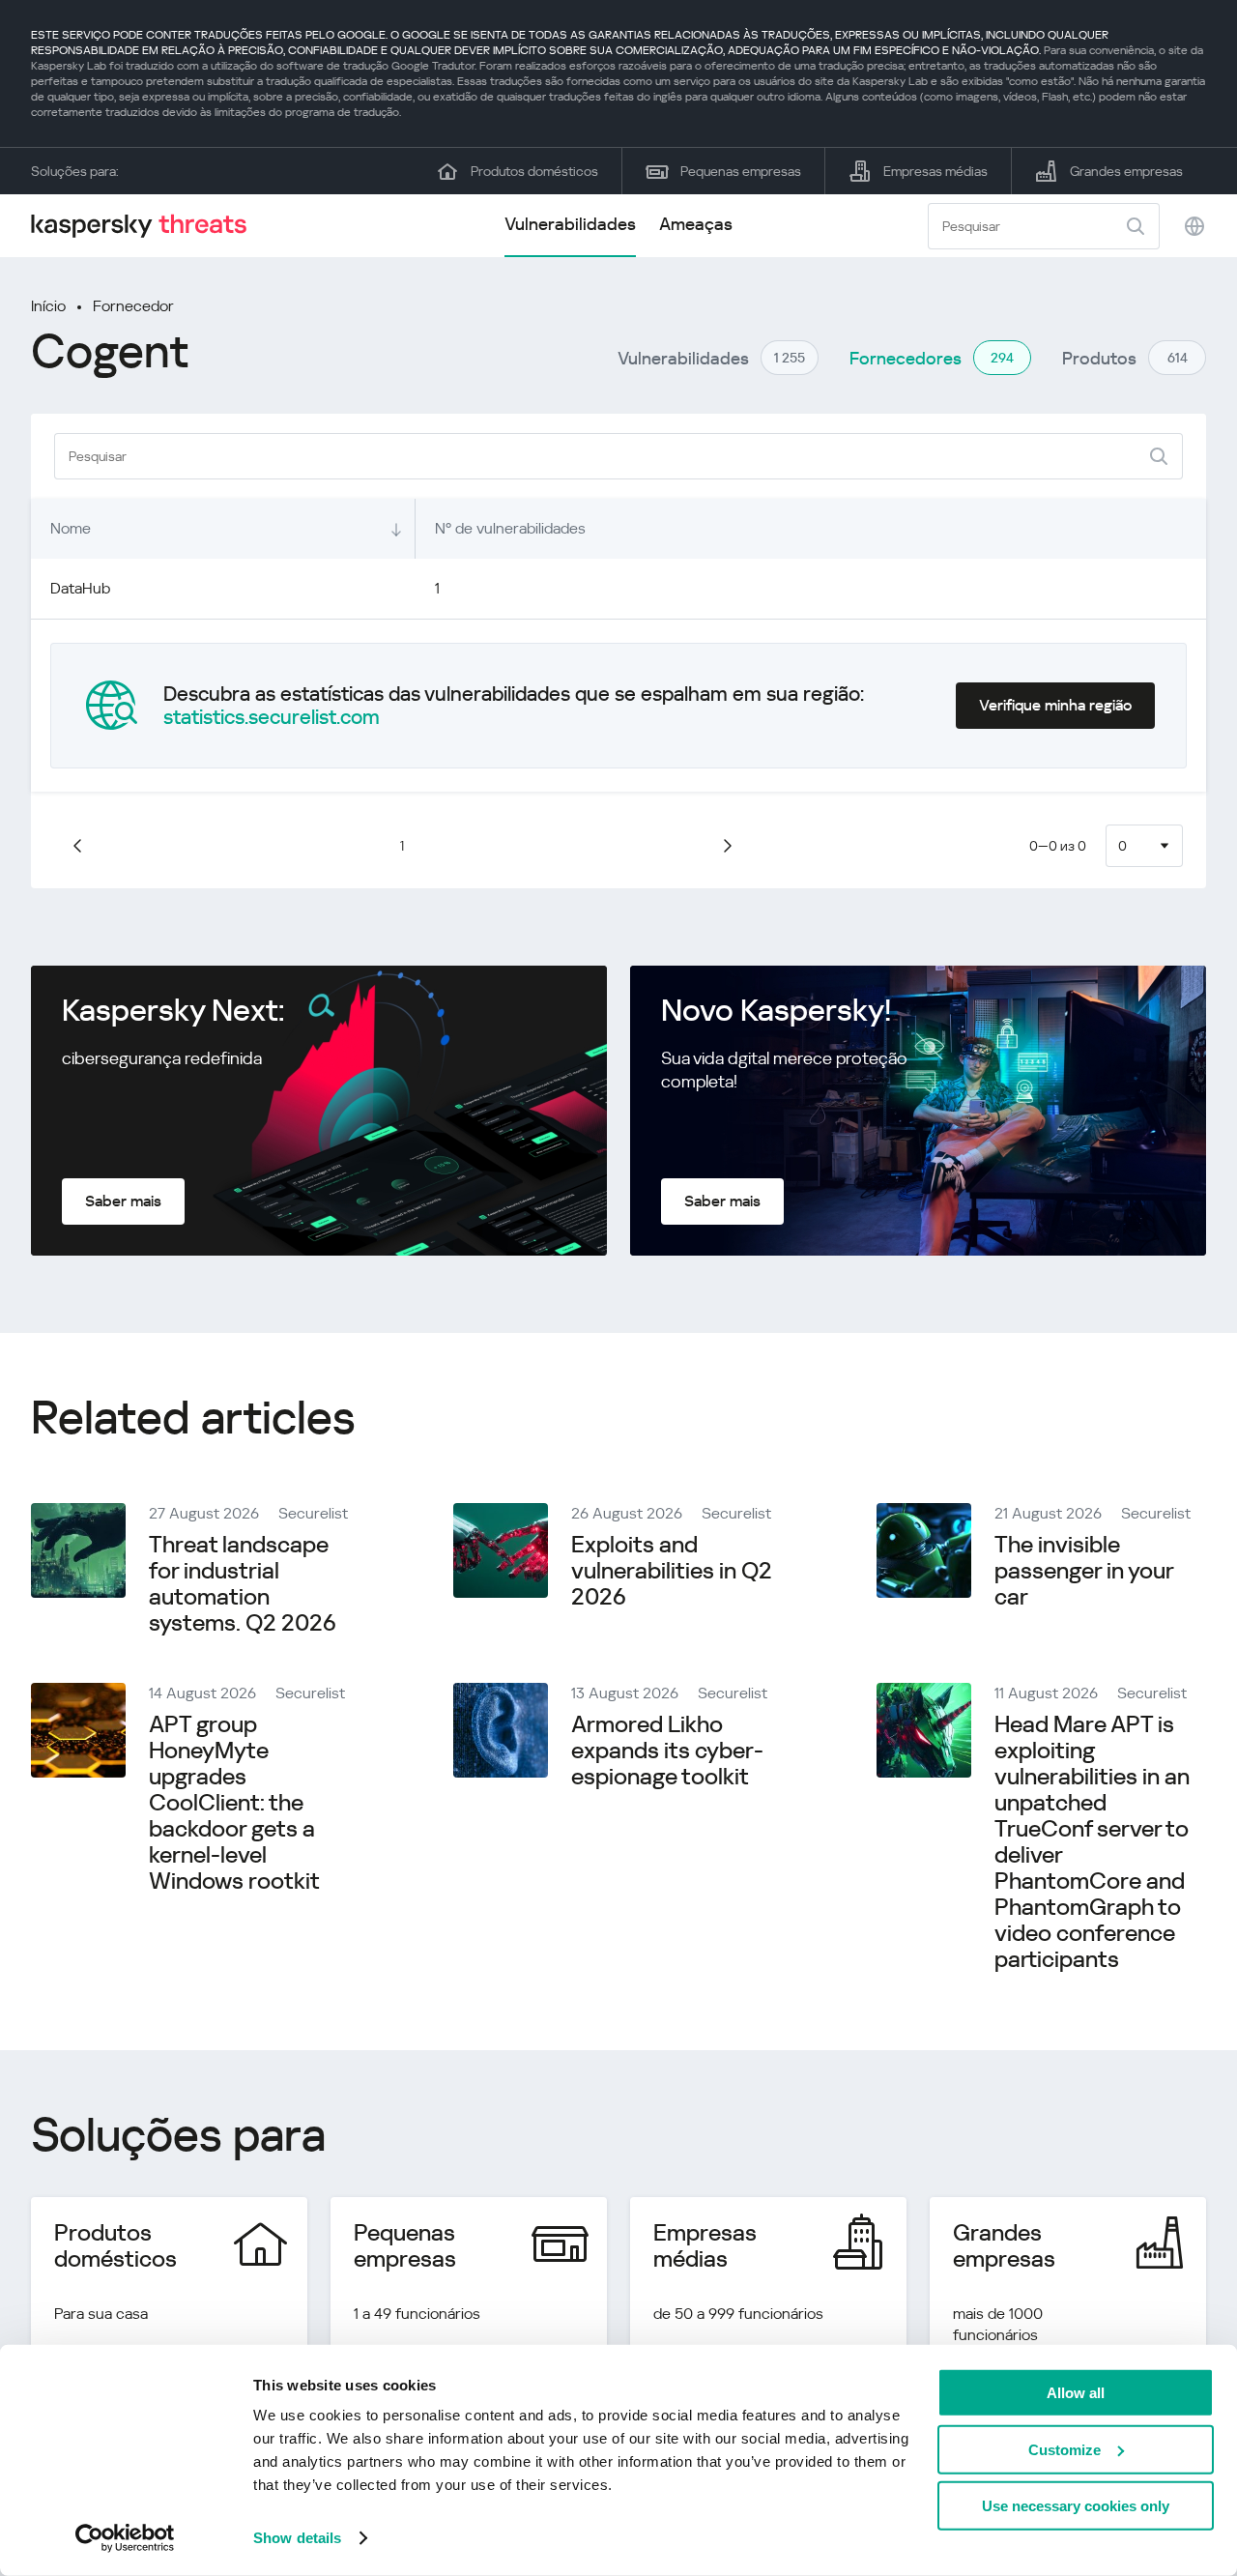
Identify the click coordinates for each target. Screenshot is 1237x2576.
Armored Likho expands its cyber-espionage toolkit (667, 1751)
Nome (71, 528)
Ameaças (696, 224)
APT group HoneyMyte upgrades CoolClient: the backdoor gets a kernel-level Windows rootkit (234, 1803)
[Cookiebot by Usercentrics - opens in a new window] (125, 2538)
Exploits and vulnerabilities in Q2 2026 (672, 1571)
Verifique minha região (1055, 705)
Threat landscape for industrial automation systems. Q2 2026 (243, 1584)
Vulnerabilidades (570, 224)
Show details (297, 2538)
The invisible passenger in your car (1084, 1571)
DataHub (80, 588)
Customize (1064, 2449)
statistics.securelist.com (272, 717)
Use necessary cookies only (1076, 2506)
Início (48, 306)
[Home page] (147, 226)
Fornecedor (133, 306)
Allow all (1076, 2393)
